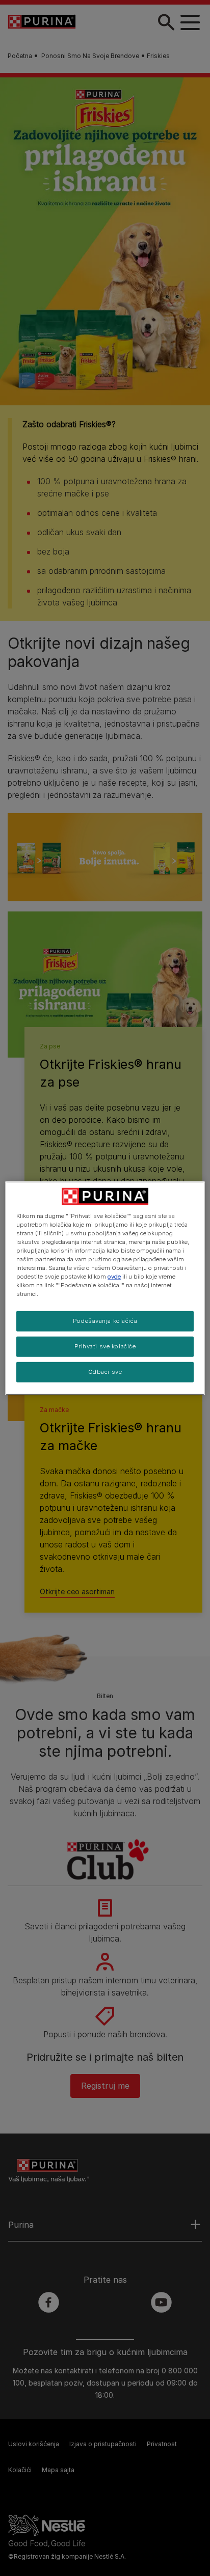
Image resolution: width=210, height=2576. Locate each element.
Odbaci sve (105, 1372)
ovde (114, 1277)
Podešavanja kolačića (105, 1321)
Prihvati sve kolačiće (105, 1346)
